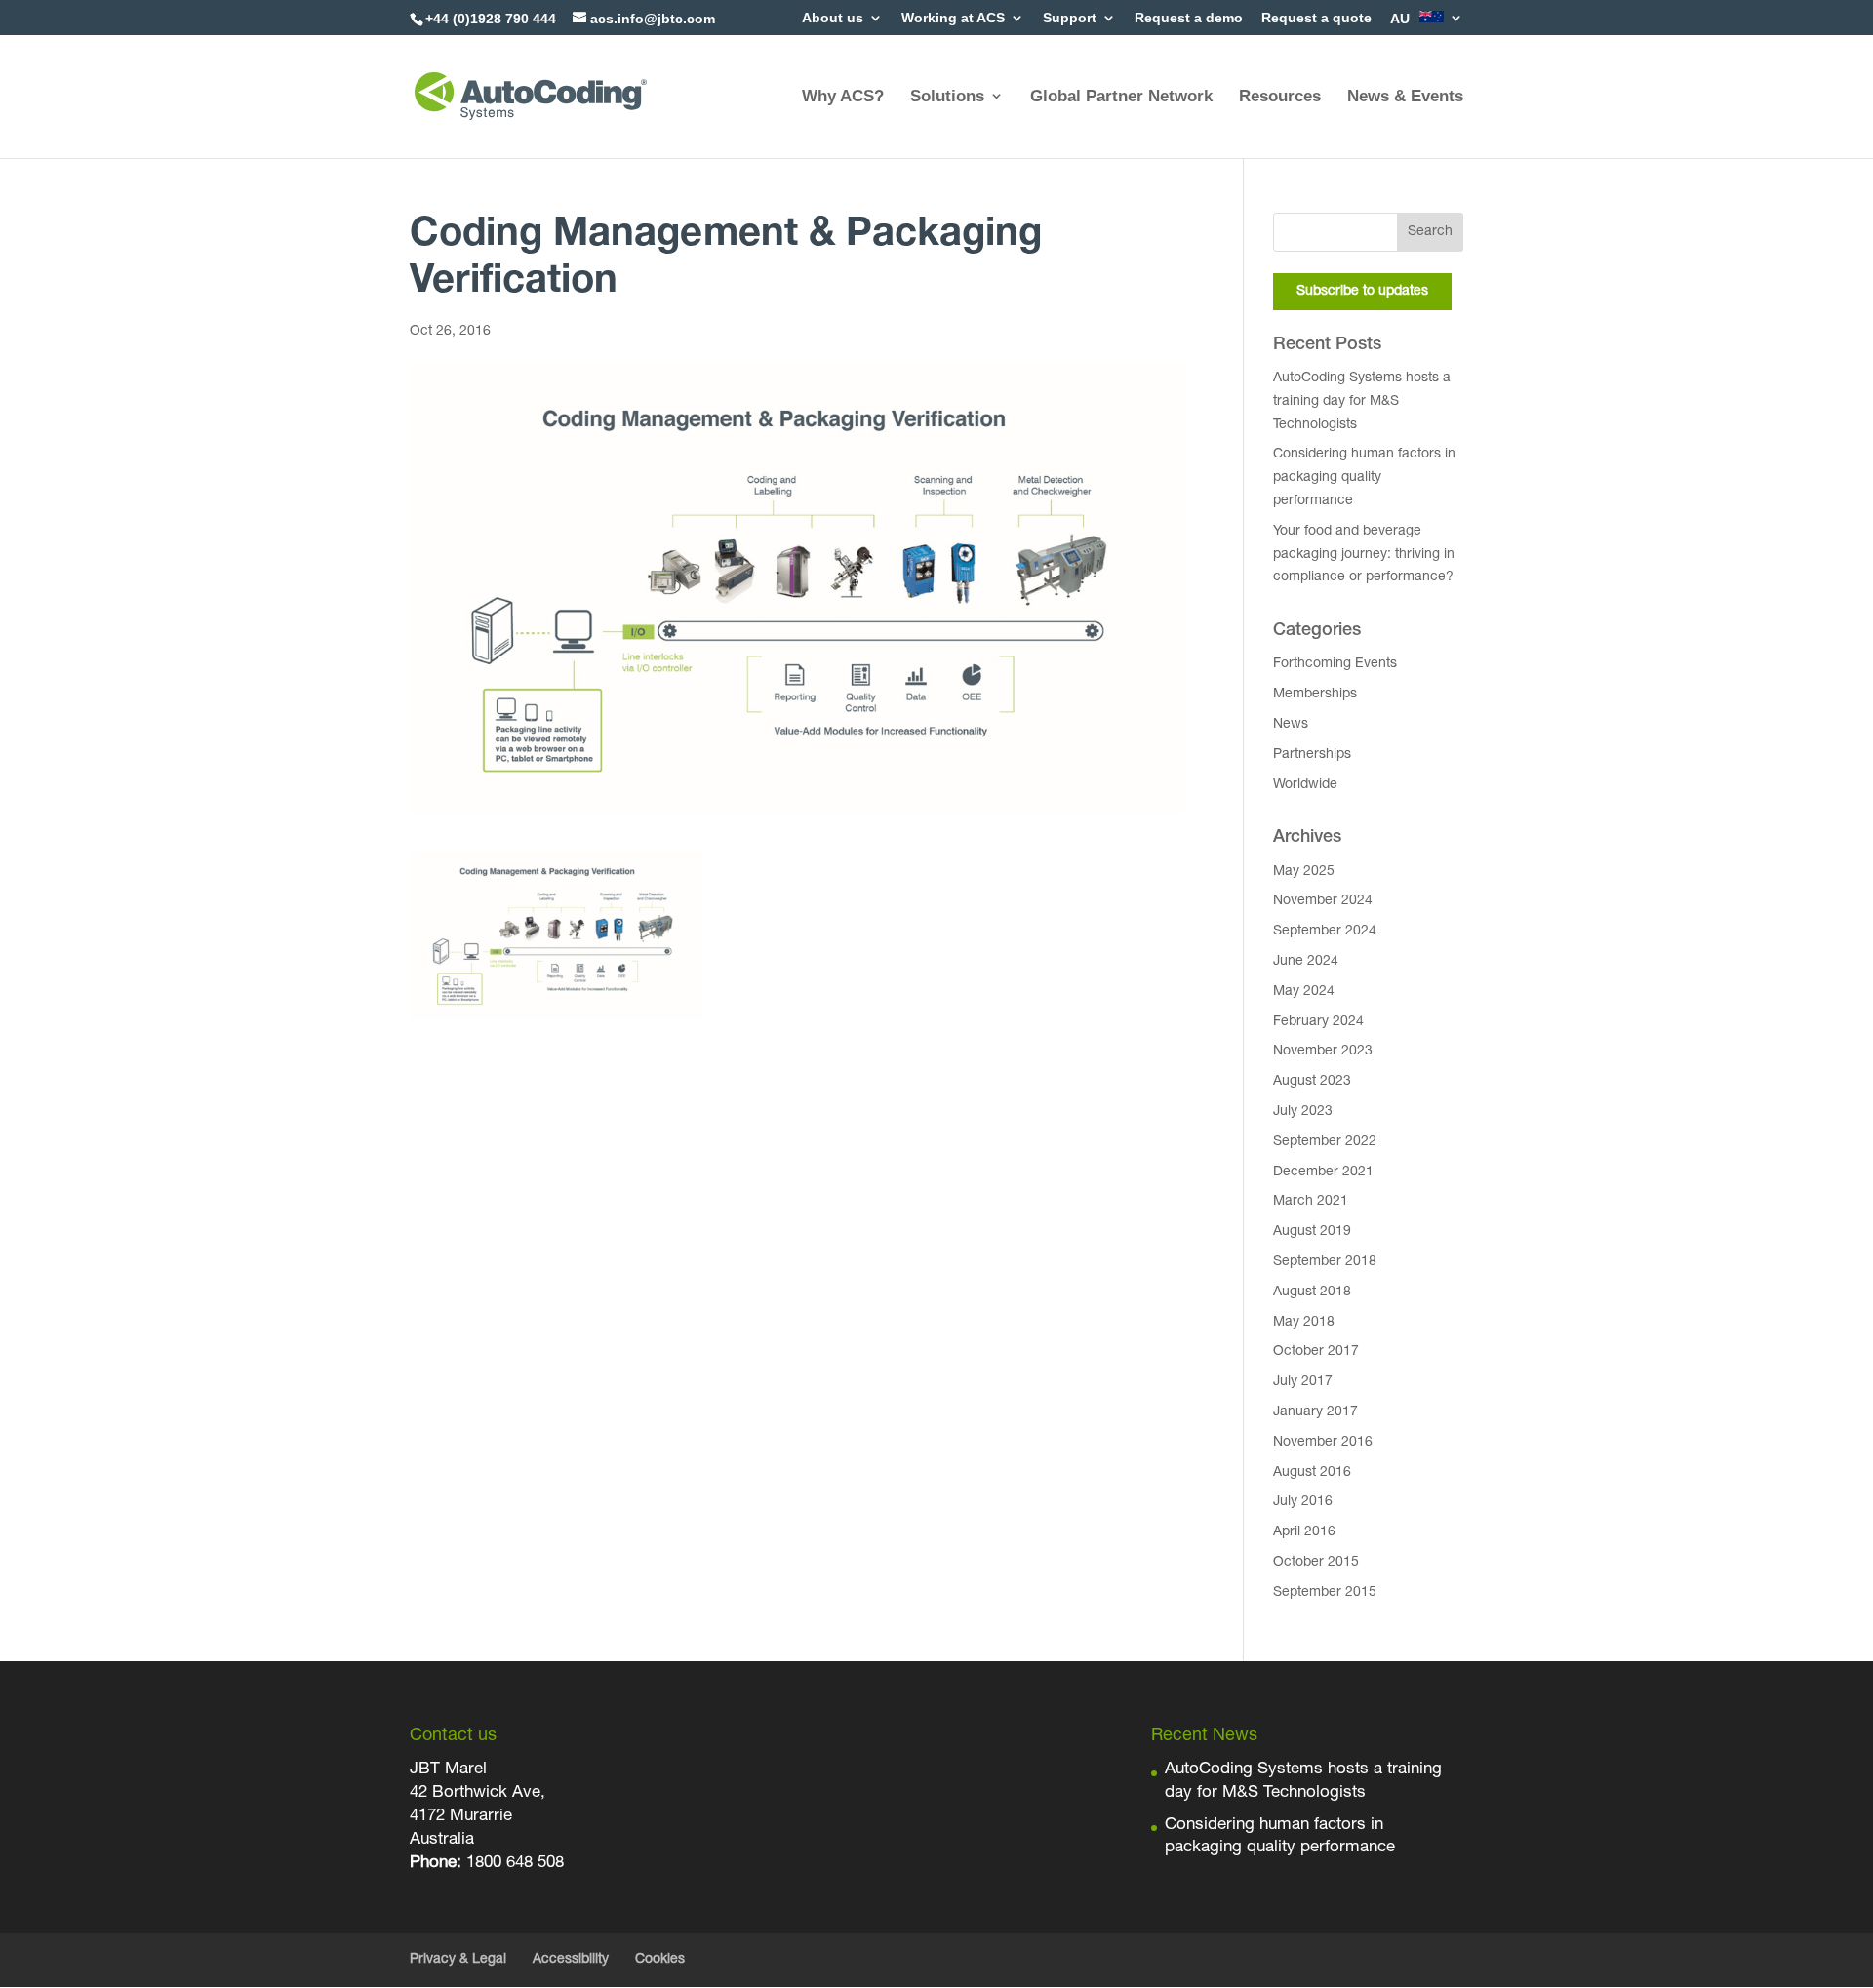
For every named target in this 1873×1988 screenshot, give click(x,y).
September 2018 (1325, 1262)
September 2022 (1325, 1142)
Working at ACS (953, 18)
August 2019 (1312, 1232)
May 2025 (1304, 872)
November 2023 (1323, 1052)
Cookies (660, 1960)
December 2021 (1323, 1173)
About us (833, 18)
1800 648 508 (513, 1864)
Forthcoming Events (1335, 664)
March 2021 (1311, 1202)
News (1291, 725)
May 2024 (1304, 992)
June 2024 (1306, 962)
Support (1070, 18)
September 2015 (1325, 1593)
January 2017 (1315, 1412)
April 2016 (1304, 1532)
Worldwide (1305, 785)
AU (1402, 19)
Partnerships (1312, 755)
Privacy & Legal (458, 1960)
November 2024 (1323, 901)
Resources (1280, 96)
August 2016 (1312, 1473)
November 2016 (1323, 1443)
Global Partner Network (1121, 96)
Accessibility (571, 1960)
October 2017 (1316, 1352)
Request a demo (1189, 18)
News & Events (1405, 96)
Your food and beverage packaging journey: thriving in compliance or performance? (1364, 555)
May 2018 (1304, 1323)
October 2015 (1316, 1563)
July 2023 (1303, 1112)
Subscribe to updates (1362, 292)
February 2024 (1318, 1022)
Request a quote (1316, 18)
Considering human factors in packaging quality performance (1364, 478)
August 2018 (1312, 1292)
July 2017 (1303, 1382)
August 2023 (1312, 1082)
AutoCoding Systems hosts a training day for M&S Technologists (1362, 402)
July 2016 (1303, 1502)
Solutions (947, 96)
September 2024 (1325, 932)
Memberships (1315, 695)
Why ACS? (843, 96)
